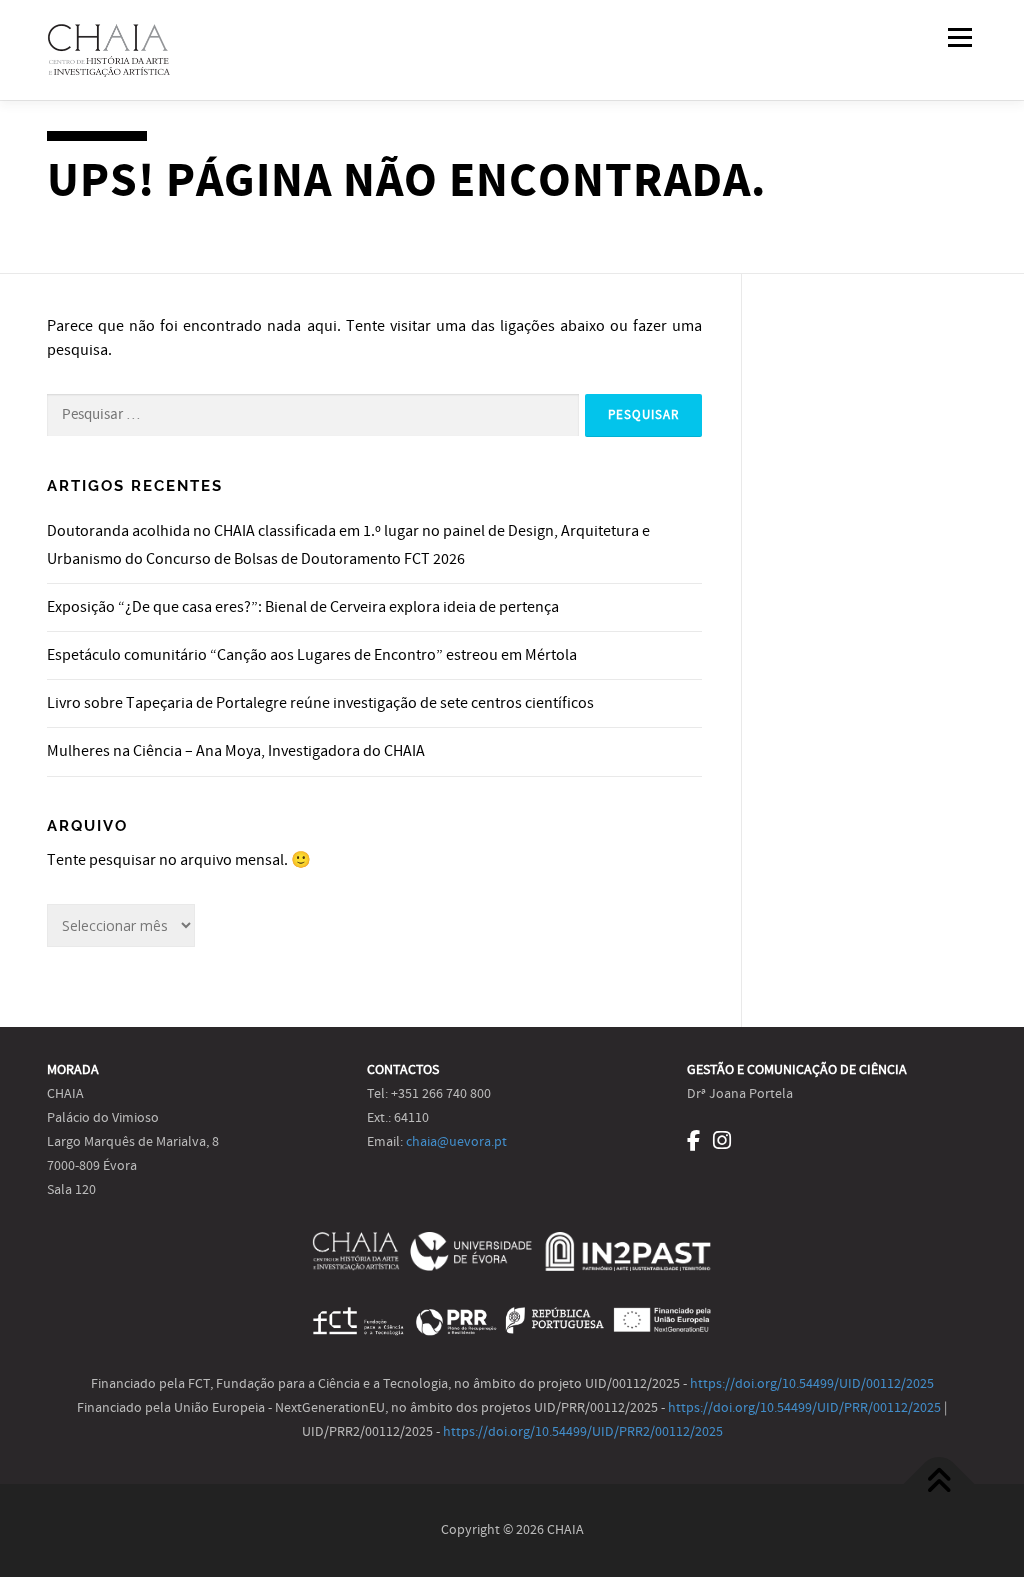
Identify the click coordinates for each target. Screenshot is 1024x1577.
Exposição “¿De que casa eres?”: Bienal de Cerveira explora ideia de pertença (303, 607)
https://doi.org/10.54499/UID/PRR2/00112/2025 (583, 1432)
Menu (959, 37)
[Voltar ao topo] (939, 1483)
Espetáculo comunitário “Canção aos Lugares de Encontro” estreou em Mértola (312, 655)
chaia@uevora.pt (456, 1142)
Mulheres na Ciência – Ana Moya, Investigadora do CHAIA (236, 751)
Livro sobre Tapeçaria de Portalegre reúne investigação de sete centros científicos (320, 703)
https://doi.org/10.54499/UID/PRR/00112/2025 (804, 1408)
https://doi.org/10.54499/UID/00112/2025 (812, 1384)
